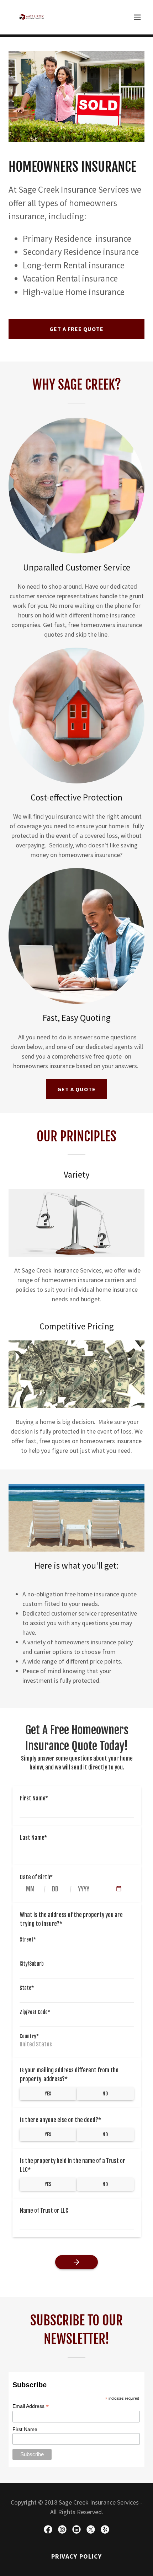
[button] (137, 17)
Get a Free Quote (76, 329)
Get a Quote (76, 1089)
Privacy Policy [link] (77, 2556)
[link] (32, 17)
